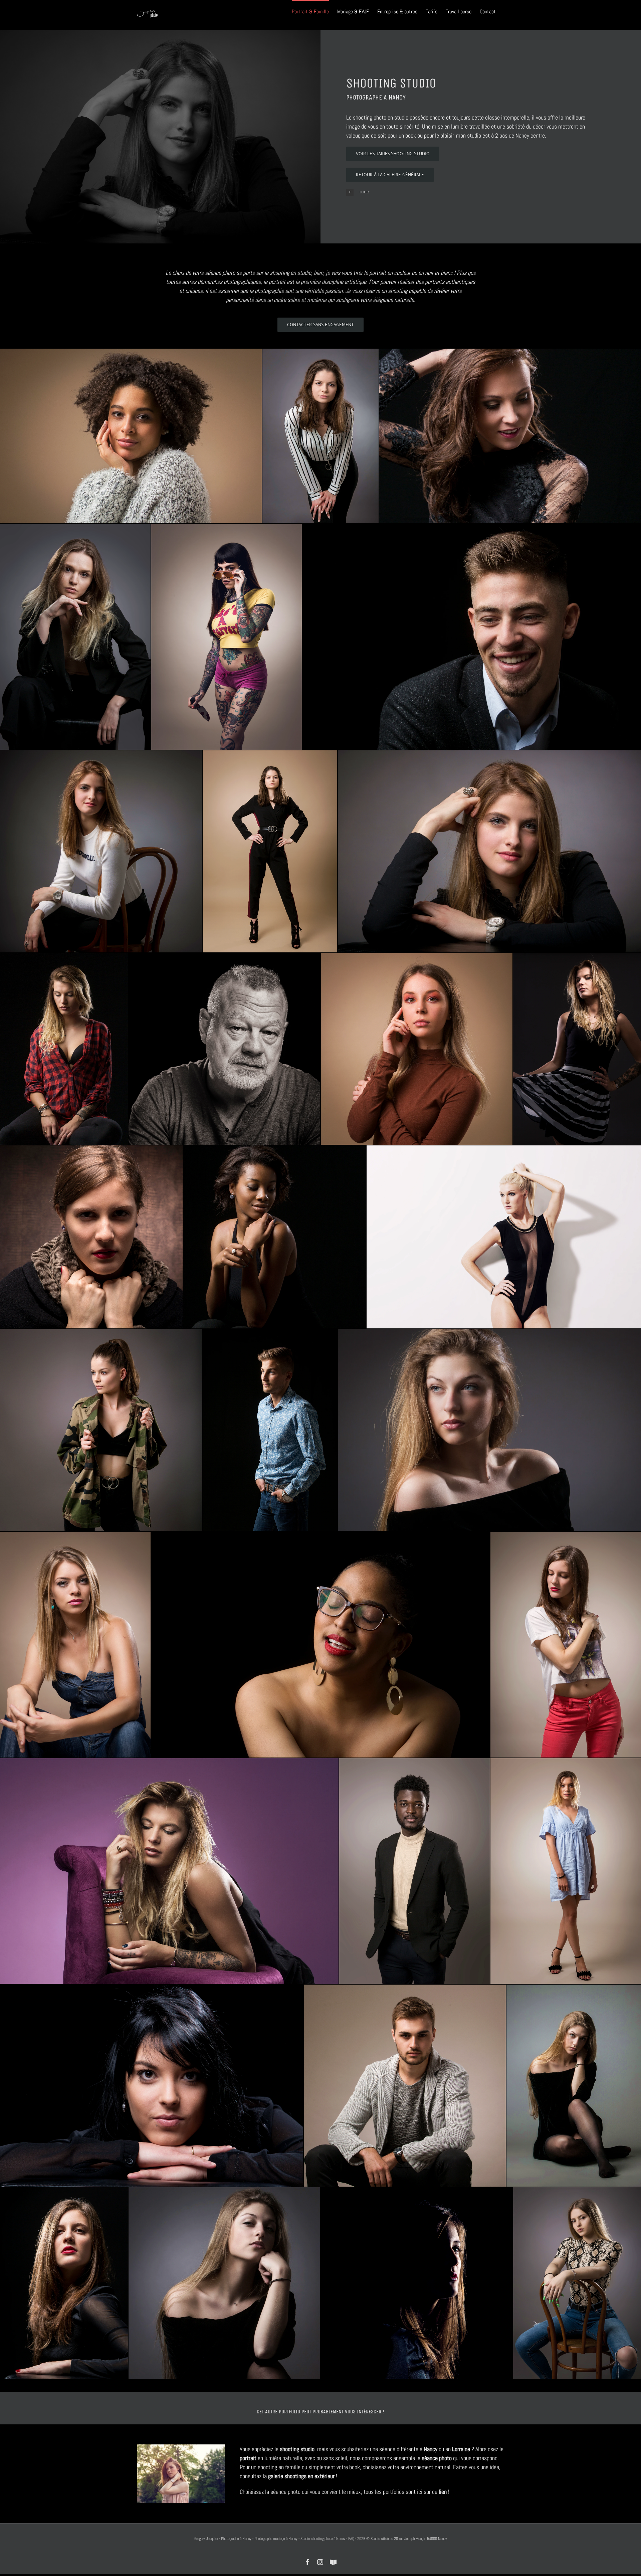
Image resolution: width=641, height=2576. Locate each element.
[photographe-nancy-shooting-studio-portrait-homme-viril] (224, 1049)
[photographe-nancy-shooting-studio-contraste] (574, 2086)
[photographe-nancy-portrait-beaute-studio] (75, 1644)
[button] (468, 192)
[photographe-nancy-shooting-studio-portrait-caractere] (224, 2283)
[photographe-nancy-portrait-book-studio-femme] (64, 2283)
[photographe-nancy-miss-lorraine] (510, 436)
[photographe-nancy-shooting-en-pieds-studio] (566, 1871)
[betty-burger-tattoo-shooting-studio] (227, 637)
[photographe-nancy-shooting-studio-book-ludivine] (577, 1049)
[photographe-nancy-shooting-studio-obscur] (417, 2283)
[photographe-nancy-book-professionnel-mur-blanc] (504, 1237)
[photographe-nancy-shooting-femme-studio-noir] (152, 2086)
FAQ (351, 2539)
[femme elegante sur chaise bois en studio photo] (101, 852)
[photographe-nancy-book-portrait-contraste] (91, 1237)
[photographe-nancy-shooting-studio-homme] (405, 2086)
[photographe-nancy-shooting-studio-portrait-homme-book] (472, 637)
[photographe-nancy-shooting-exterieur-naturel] (181, 2447)
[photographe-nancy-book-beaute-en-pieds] (270, 852)
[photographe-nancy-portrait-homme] (414, 1871)
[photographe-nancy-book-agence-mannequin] (75, 637)
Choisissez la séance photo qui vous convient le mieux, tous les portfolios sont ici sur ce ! (345, 2492)
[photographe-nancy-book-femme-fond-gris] (320, 436)
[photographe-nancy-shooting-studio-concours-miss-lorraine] (131, 436)
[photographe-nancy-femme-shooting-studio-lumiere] (489, 1430)
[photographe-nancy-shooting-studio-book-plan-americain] (566, 1644)
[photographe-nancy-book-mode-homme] (270, 1430)
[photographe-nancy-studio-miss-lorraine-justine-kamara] (275, 1237)
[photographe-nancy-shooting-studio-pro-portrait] (417, 1049)
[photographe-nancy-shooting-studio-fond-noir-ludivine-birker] (64, 1049)
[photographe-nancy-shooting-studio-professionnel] (577, 2283)
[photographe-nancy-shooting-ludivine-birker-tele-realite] (169, 1871)
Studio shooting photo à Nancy (323, 2539)
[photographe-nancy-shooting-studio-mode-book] (489, 852)
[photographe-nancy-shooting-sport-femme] (101, 1430)
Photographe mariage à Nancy (276, 2539)
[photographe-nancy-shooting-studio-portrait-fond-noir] (320, 1644)
